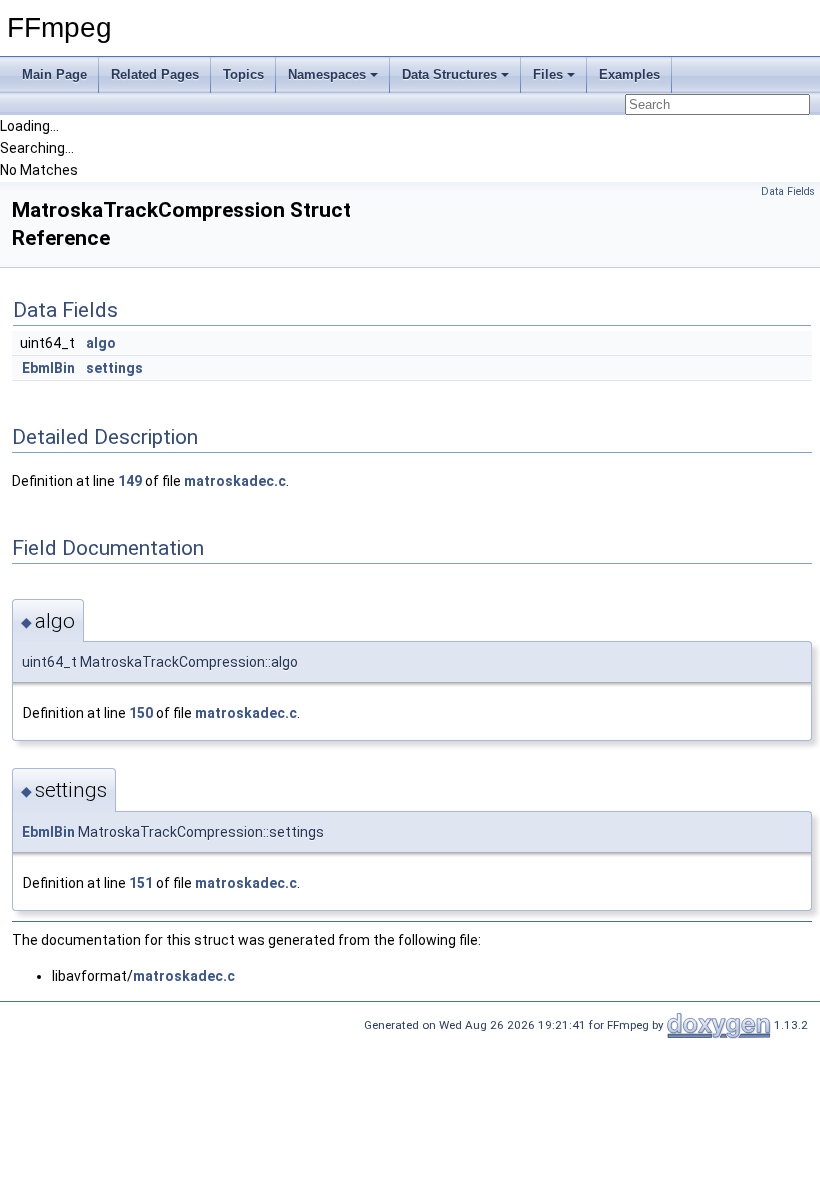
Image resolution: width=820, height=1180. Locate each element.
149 (130, 481)
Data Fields (788, 191)
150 (141, 713)
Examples (629, 74)
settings (114, 368)
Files (548, 74)
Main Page (54, 74)
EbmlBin (48, 368)
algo (101, 343)
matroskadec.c (235, 481)
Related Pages (155, 74)
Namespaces (327, 74)
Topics (243, 74)
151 (141, 883)
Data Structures (449, 74)
